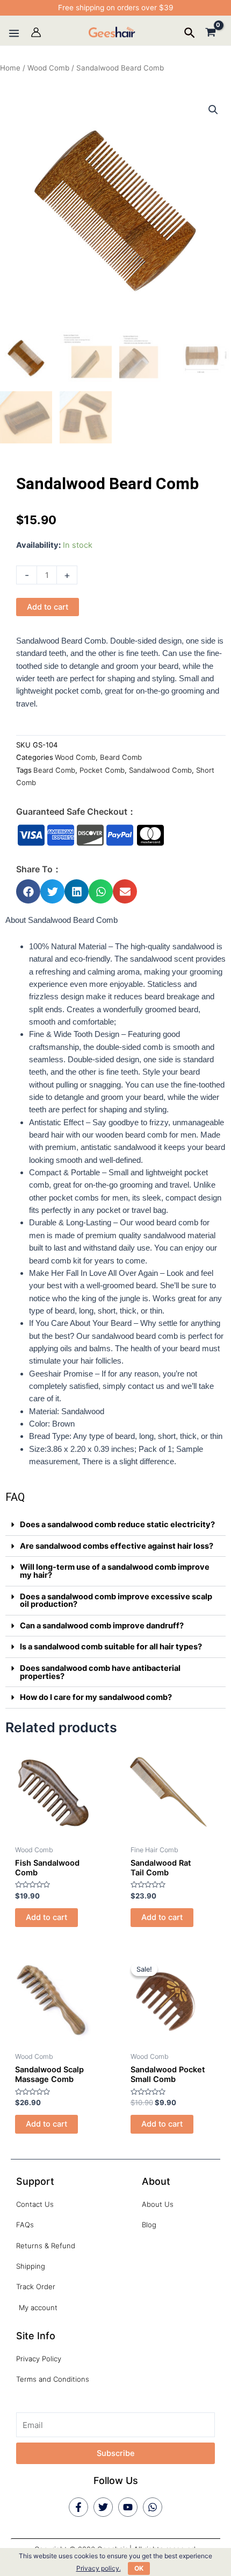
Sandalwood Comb (160, 770)
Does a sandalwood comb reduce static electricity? (117, 1525)
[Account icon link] (36, 32)
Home (10, 68)
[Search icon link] (190, 34)
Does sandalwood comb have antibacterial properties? (100, 1672)
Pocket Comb (102, 770)
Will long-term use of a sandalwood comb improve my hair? (115, 1571)
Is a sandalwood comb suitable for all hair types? (111, 1647)
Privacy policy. (99, 2568)
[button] (28, 891)
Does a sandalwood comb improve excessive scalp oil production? (116, 1601)
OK (139, 2568)
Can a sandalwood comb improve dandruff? (102, 1626)
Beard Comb (121, 757)
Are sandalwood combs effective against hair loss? (117, 1546)
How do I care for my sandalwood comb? (96, 1697)
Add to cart (48, 607)
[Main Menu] (14, 33)
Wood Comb (48, 68)
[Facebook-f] (78, 2507)
